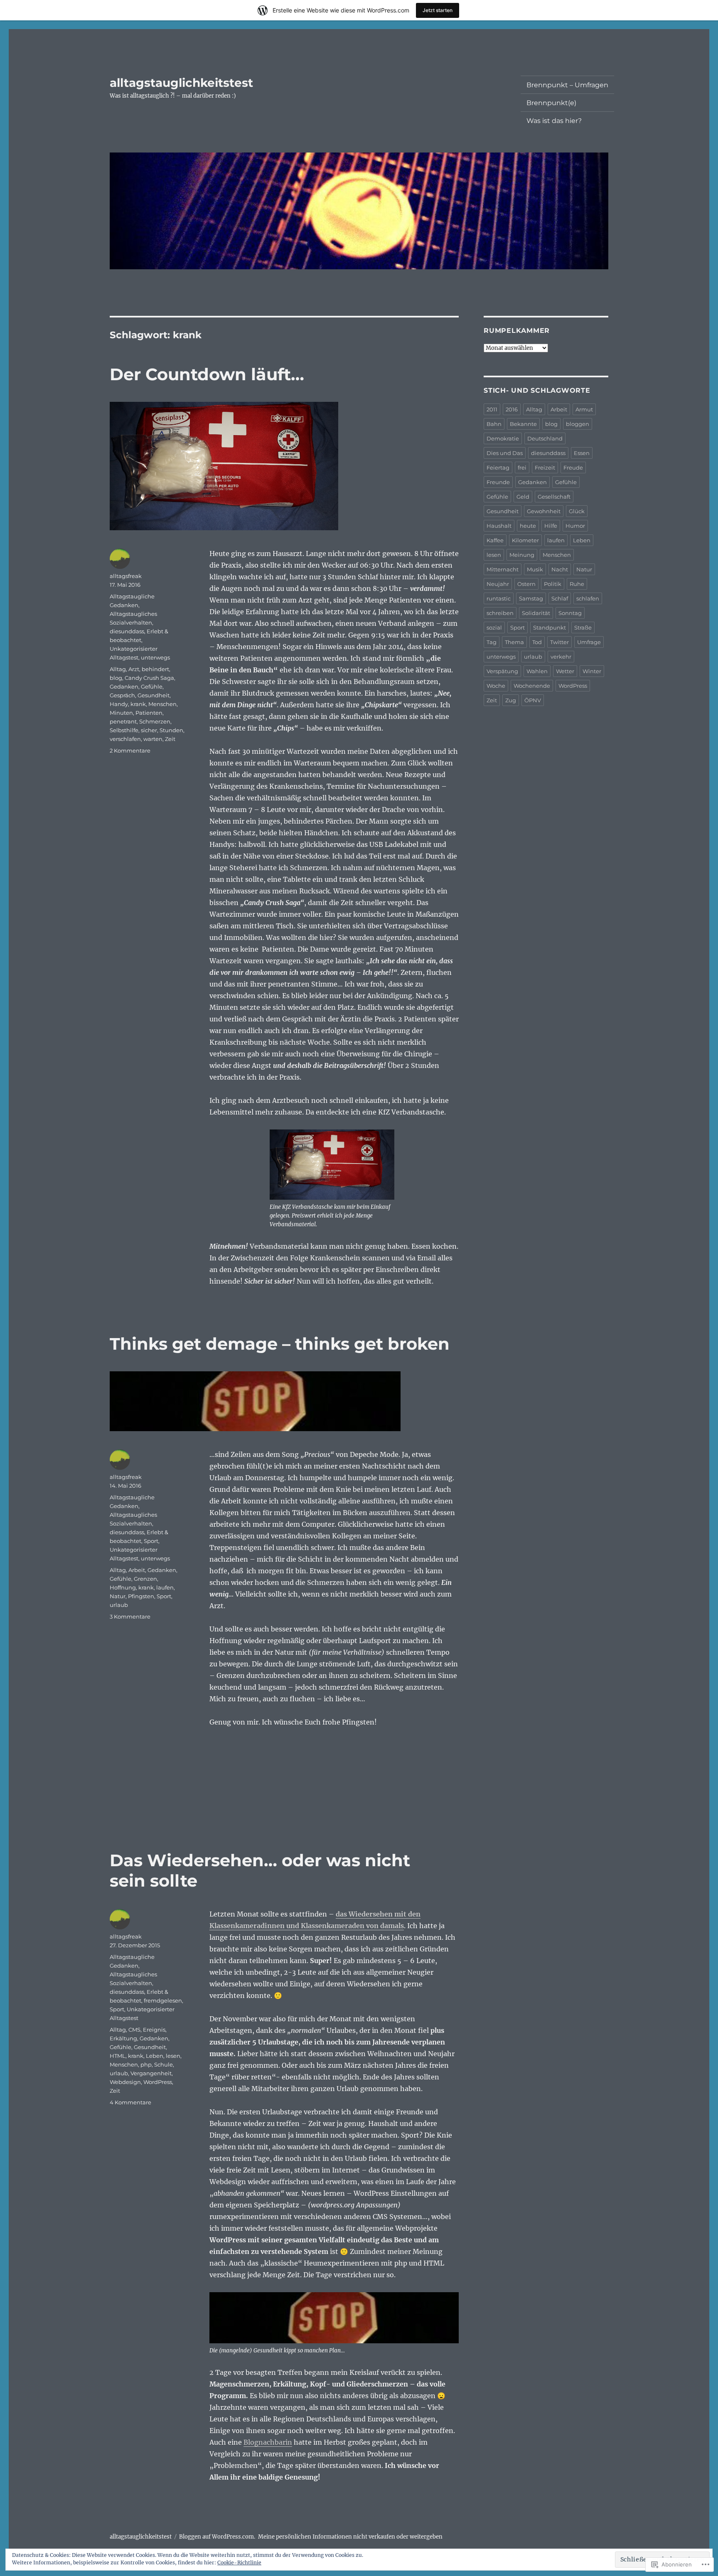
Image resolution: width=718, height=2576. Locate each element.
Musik (535, 569)
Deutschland (545, 438)
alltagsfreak (126, 576)
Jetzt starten (438, 10)
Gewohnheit (544, 511)
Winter (592, 671)
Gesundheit (154, 695)
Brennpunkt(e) (551, 103)
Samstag (531, 598)
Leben (155, 2056)
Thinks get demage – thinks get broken (280, 1344)
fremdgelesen (163, 2000)
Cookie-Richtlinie (239, 2562)
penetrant (123, 721)
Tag (492, 642)
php (146, 2064)
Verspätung (502, 671)
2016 (512, 409)
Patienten (149, 713)
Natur (118, 1596)
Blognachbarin (268, 2442)
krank (138, 704)
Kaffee (495, 540)
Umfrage (589, 642)
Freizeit (545, 467)
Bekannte (523, 424)
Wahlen (537, 671)
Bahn (494, 424)
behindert (155, 669)
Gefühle (152, 686)
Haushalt (499, 526)
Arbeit (137, 1570)
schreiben (500, 613)
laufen (165, 1587)
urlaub (119, 1605)
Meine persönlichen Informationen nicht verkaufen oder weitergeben (350, 2537)
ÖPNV (533, 700)
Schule (164, 2064)
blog (116, 678)
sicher (149, 730)
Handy (119, 704)
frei (522, 467)
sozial (494, 627)
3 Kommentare (130, 1616)
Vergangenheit (151, 2073)
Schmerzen (155, 721)
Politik (553, 584)
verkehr (561, 657)
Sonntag (570, 613)
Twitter (559, 642)
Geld (523, 497)
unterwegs (155, 657)
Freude (573, 467)
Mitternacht (503, 569)
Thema (514, 642)
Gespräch (122, 695)
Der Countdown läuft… (207, 374)
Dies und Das (505, 453)
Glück (577, 511)
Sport (151, 1541)
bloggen (578, 424)
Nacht (560, 569)
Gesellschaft (554, 497)
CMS (134, 2030)
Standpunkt (550, 627)
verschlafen (125, 739)
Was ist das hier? (554, 121)
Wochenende (532, 686)
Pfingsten (141, 1596)
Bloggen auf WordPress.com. (217, 2537)
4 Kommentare (130, 2102)
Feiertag (498, 467)
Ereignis (154, 2030)
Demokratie (503, 438)
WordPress (158, 2082)
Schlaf (560, 598)
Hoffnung (123, 1587)
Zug (511, 700)
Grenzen (145, 1579)
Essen (582, 453)
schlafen (588, 598)
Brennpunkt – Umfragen (567, 85)
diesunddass (127, 631)
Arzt (134, 669)
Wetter (565, 671)
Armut (584, 409)
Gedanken (124, 686)
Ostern (526, 584)
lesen (173, 2056)
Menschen (162, 704)
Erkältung (123, 2038)
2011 (492, 409)
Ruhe (577, 584)
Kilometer (525, 540)
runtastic (499, 598)
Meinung (522, 555)
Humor (575, 526)
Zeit (170, 739)
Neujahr (498, 584)
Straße (583, 627)
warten (153, 739)
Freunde (498, 482)
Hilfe (551, 526)
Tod (537, 642)
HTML (118, 2056)
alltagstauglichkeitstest (181, 83)
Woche (496, 686)
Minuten (121, 713)
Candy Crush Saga (149, 678)
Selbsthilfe (124, 730)
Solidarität (536, 613)
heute (528, 526)
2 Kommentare (130, 750)
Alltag (118, 669)
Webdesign (125, 2082)
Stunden (171, 730)
